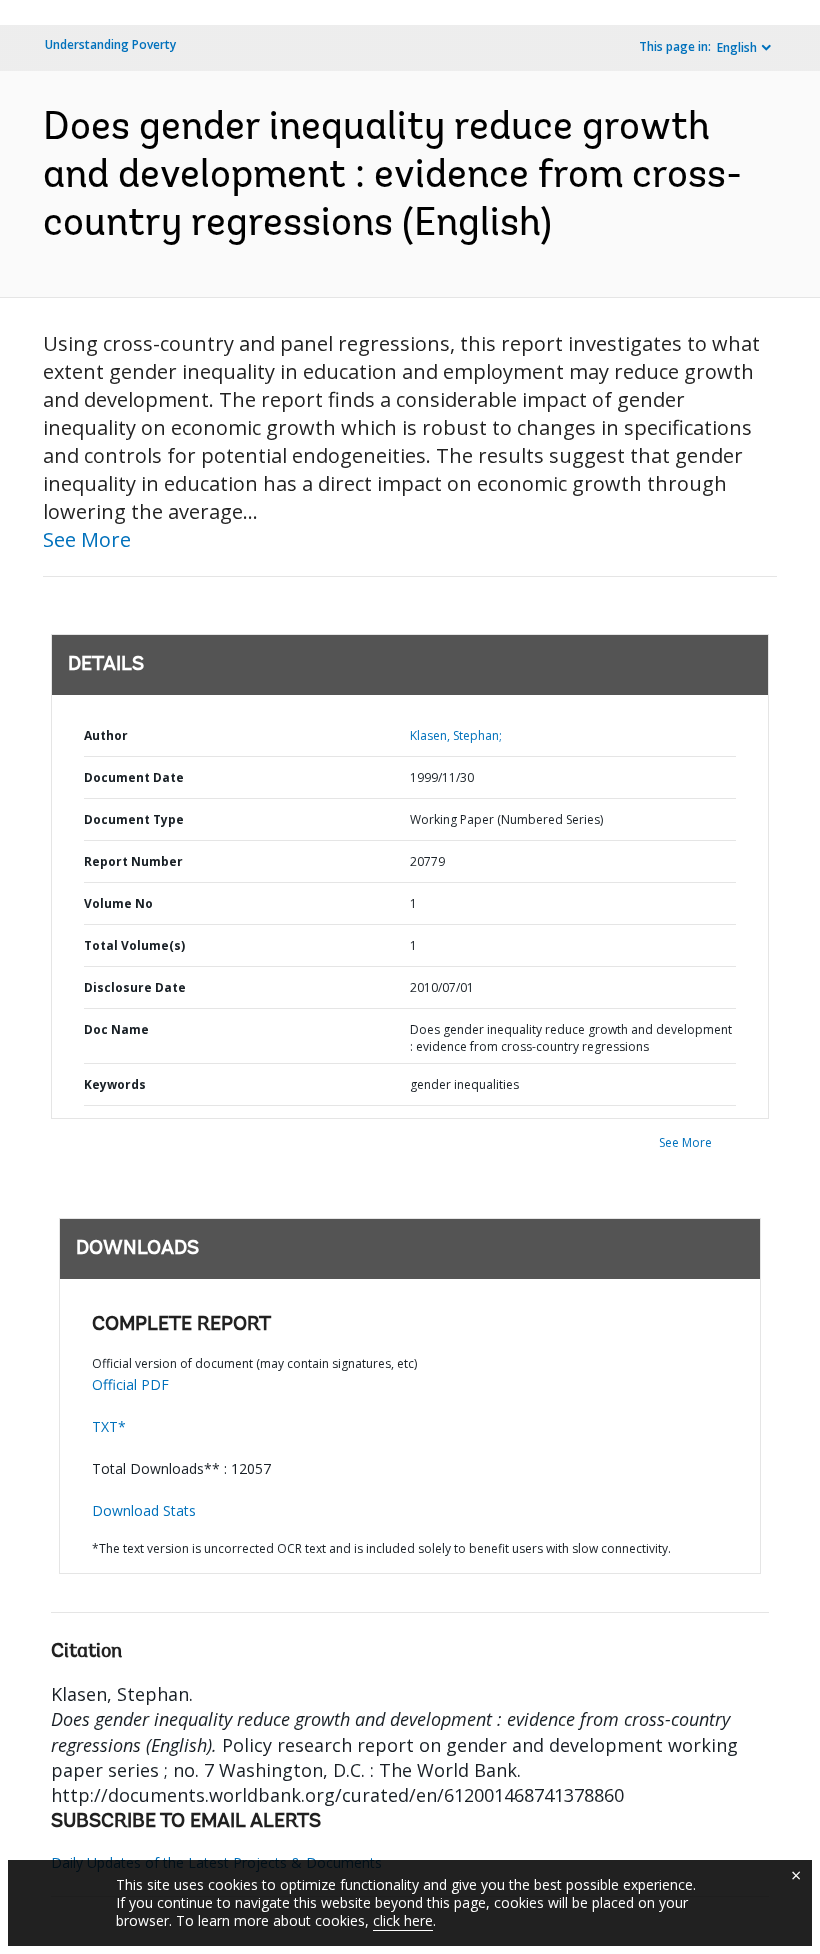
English (737, 47)
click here (403, 1920)
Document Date (134, 777)
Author (106, 735)
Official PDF (130, 1384)
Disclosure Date (135, 987)
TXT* (109, 1426)
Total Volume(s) (134, 945)
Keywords (115, 1084)
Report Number (133, 861)
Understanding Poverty (110, 44)
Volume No (118, 903)
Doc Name (116, 1029)
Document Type (134, 819)
